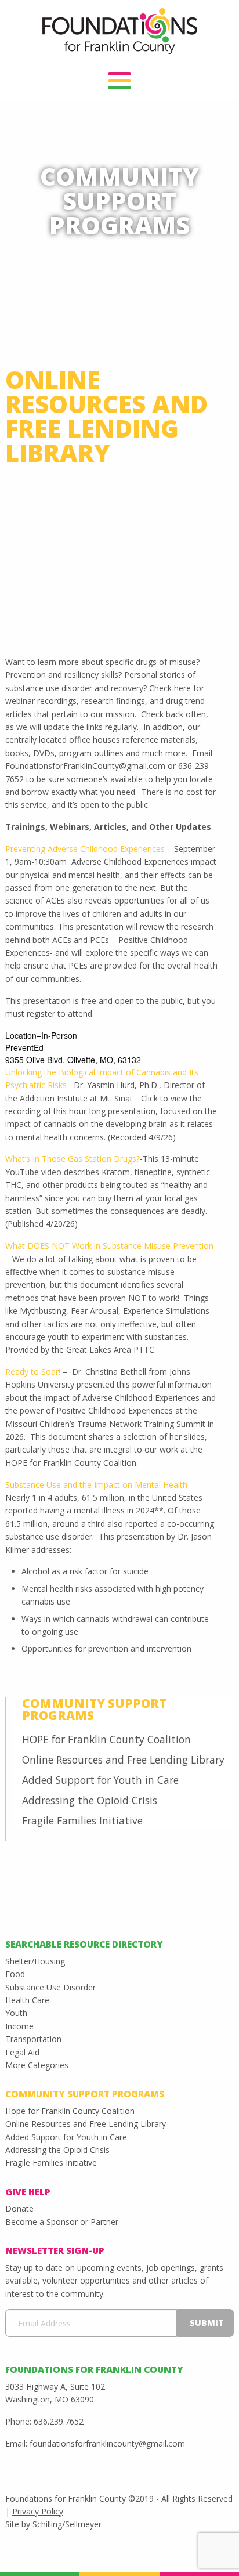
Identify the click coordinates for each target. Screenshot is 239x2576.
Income (19, 2026)
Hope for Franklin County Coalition (70, 2111)
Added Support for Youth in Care (100, 1780)
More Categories (37, 2065)
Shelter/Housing (35, 1961)
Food (15, 1974)
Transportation (33, 2039)
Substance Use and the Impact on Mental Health (96, 1485)
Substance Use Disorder (50, 1987)
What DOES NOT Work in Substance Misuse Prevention (109, 1246)
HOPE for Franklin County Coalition (106, 1739)
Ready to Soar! (33, 1372)
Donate (19, 2208)
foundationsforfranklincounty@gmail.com (107, 2443)
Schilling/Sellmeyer (67, 2524)
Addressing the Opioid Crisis (90, 1800)
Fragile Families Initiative (82, 1820)
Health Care (27, 2000)
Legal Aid (22, 2052)
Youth (16, 2013)
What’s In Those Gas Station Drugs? (73, 1159)
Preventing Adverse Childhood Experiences (85, 849)
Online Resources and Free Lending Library (123, 1760)
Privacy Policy (38, 2511)
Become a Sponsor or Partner (62, 2222)
